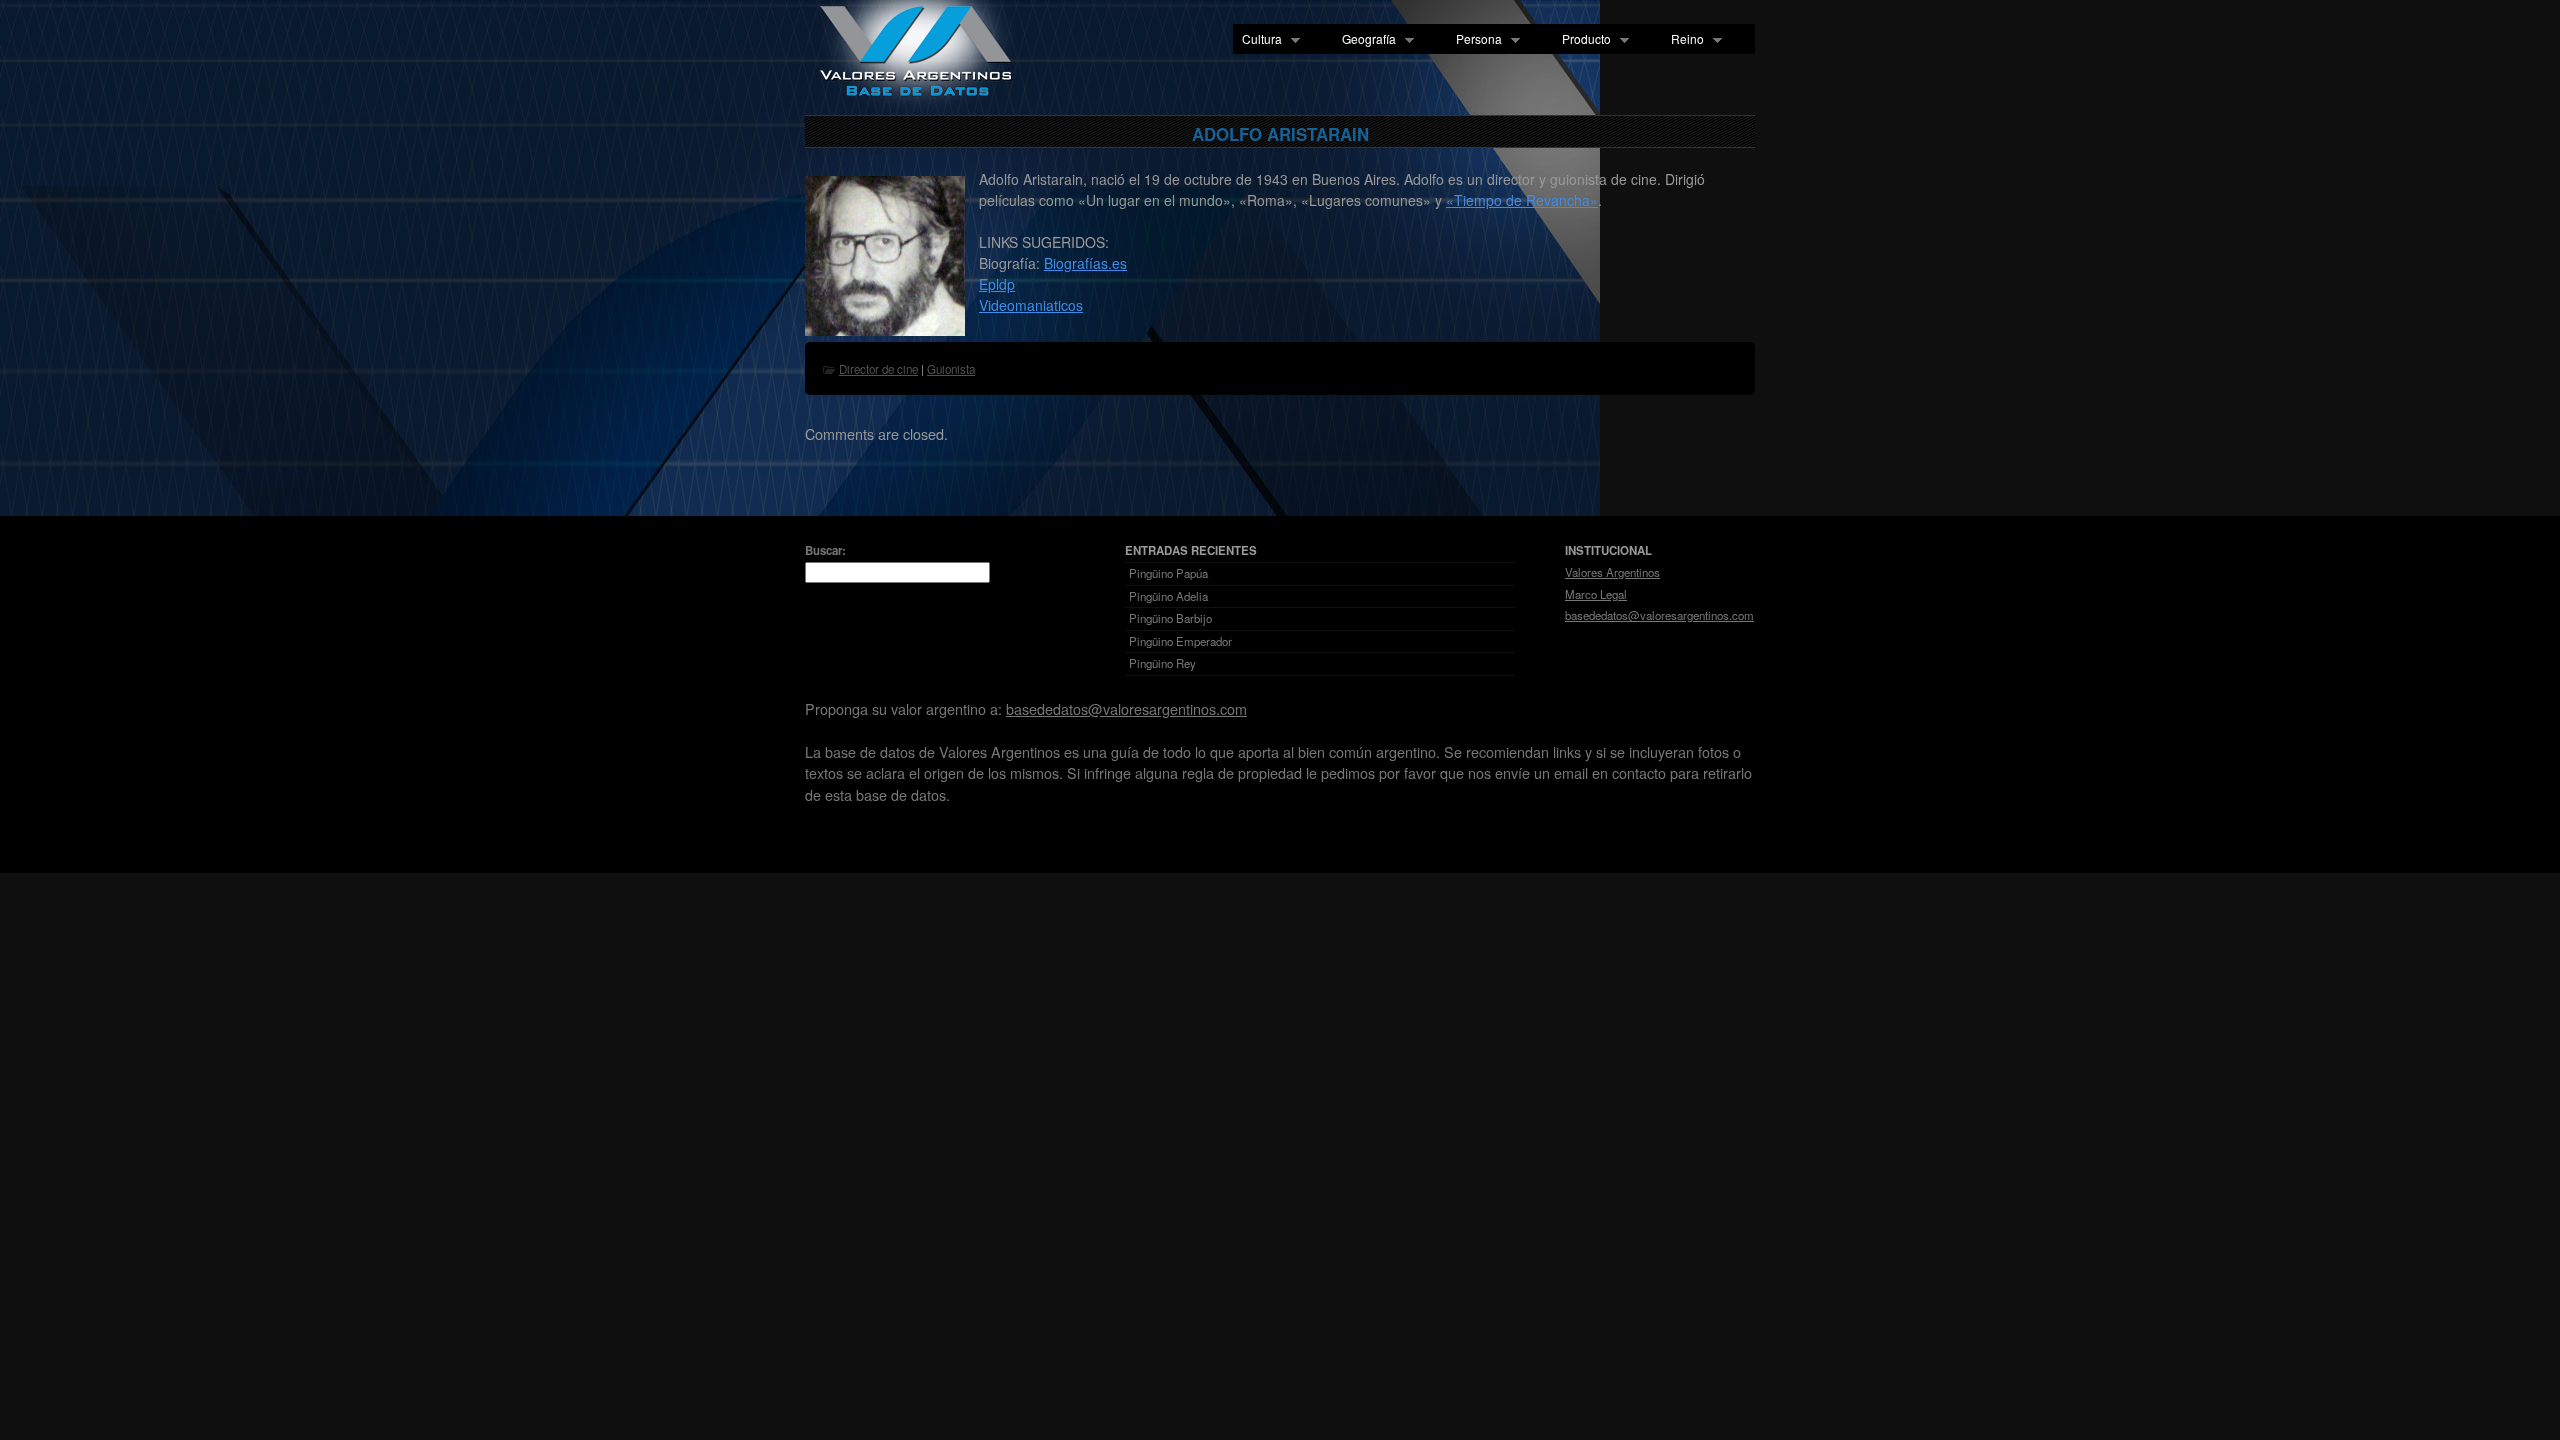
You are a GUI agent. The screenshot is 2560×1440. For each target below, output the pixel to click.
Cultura (1257, 39)
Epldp (997, 284)
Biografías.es (1085, 263)
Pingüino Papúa (1168, 573)
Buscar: (825, 550)
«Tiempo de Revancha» (1522, 200)
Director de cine (878, 369)
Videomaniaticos (1031, 305)
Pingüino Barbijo (1170, 618)
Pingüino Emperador (1180, 641)
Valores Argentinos (1612, 572)
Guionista (951, 369)
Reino (1683, 39)
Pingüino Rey (1162, 663)
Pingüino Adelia (1168, 596)
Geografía (1364, 39)
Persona (1474, 39)
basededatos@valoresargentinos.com (1659, 615)
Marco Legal (1596, 594)
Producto (1582, 39)
